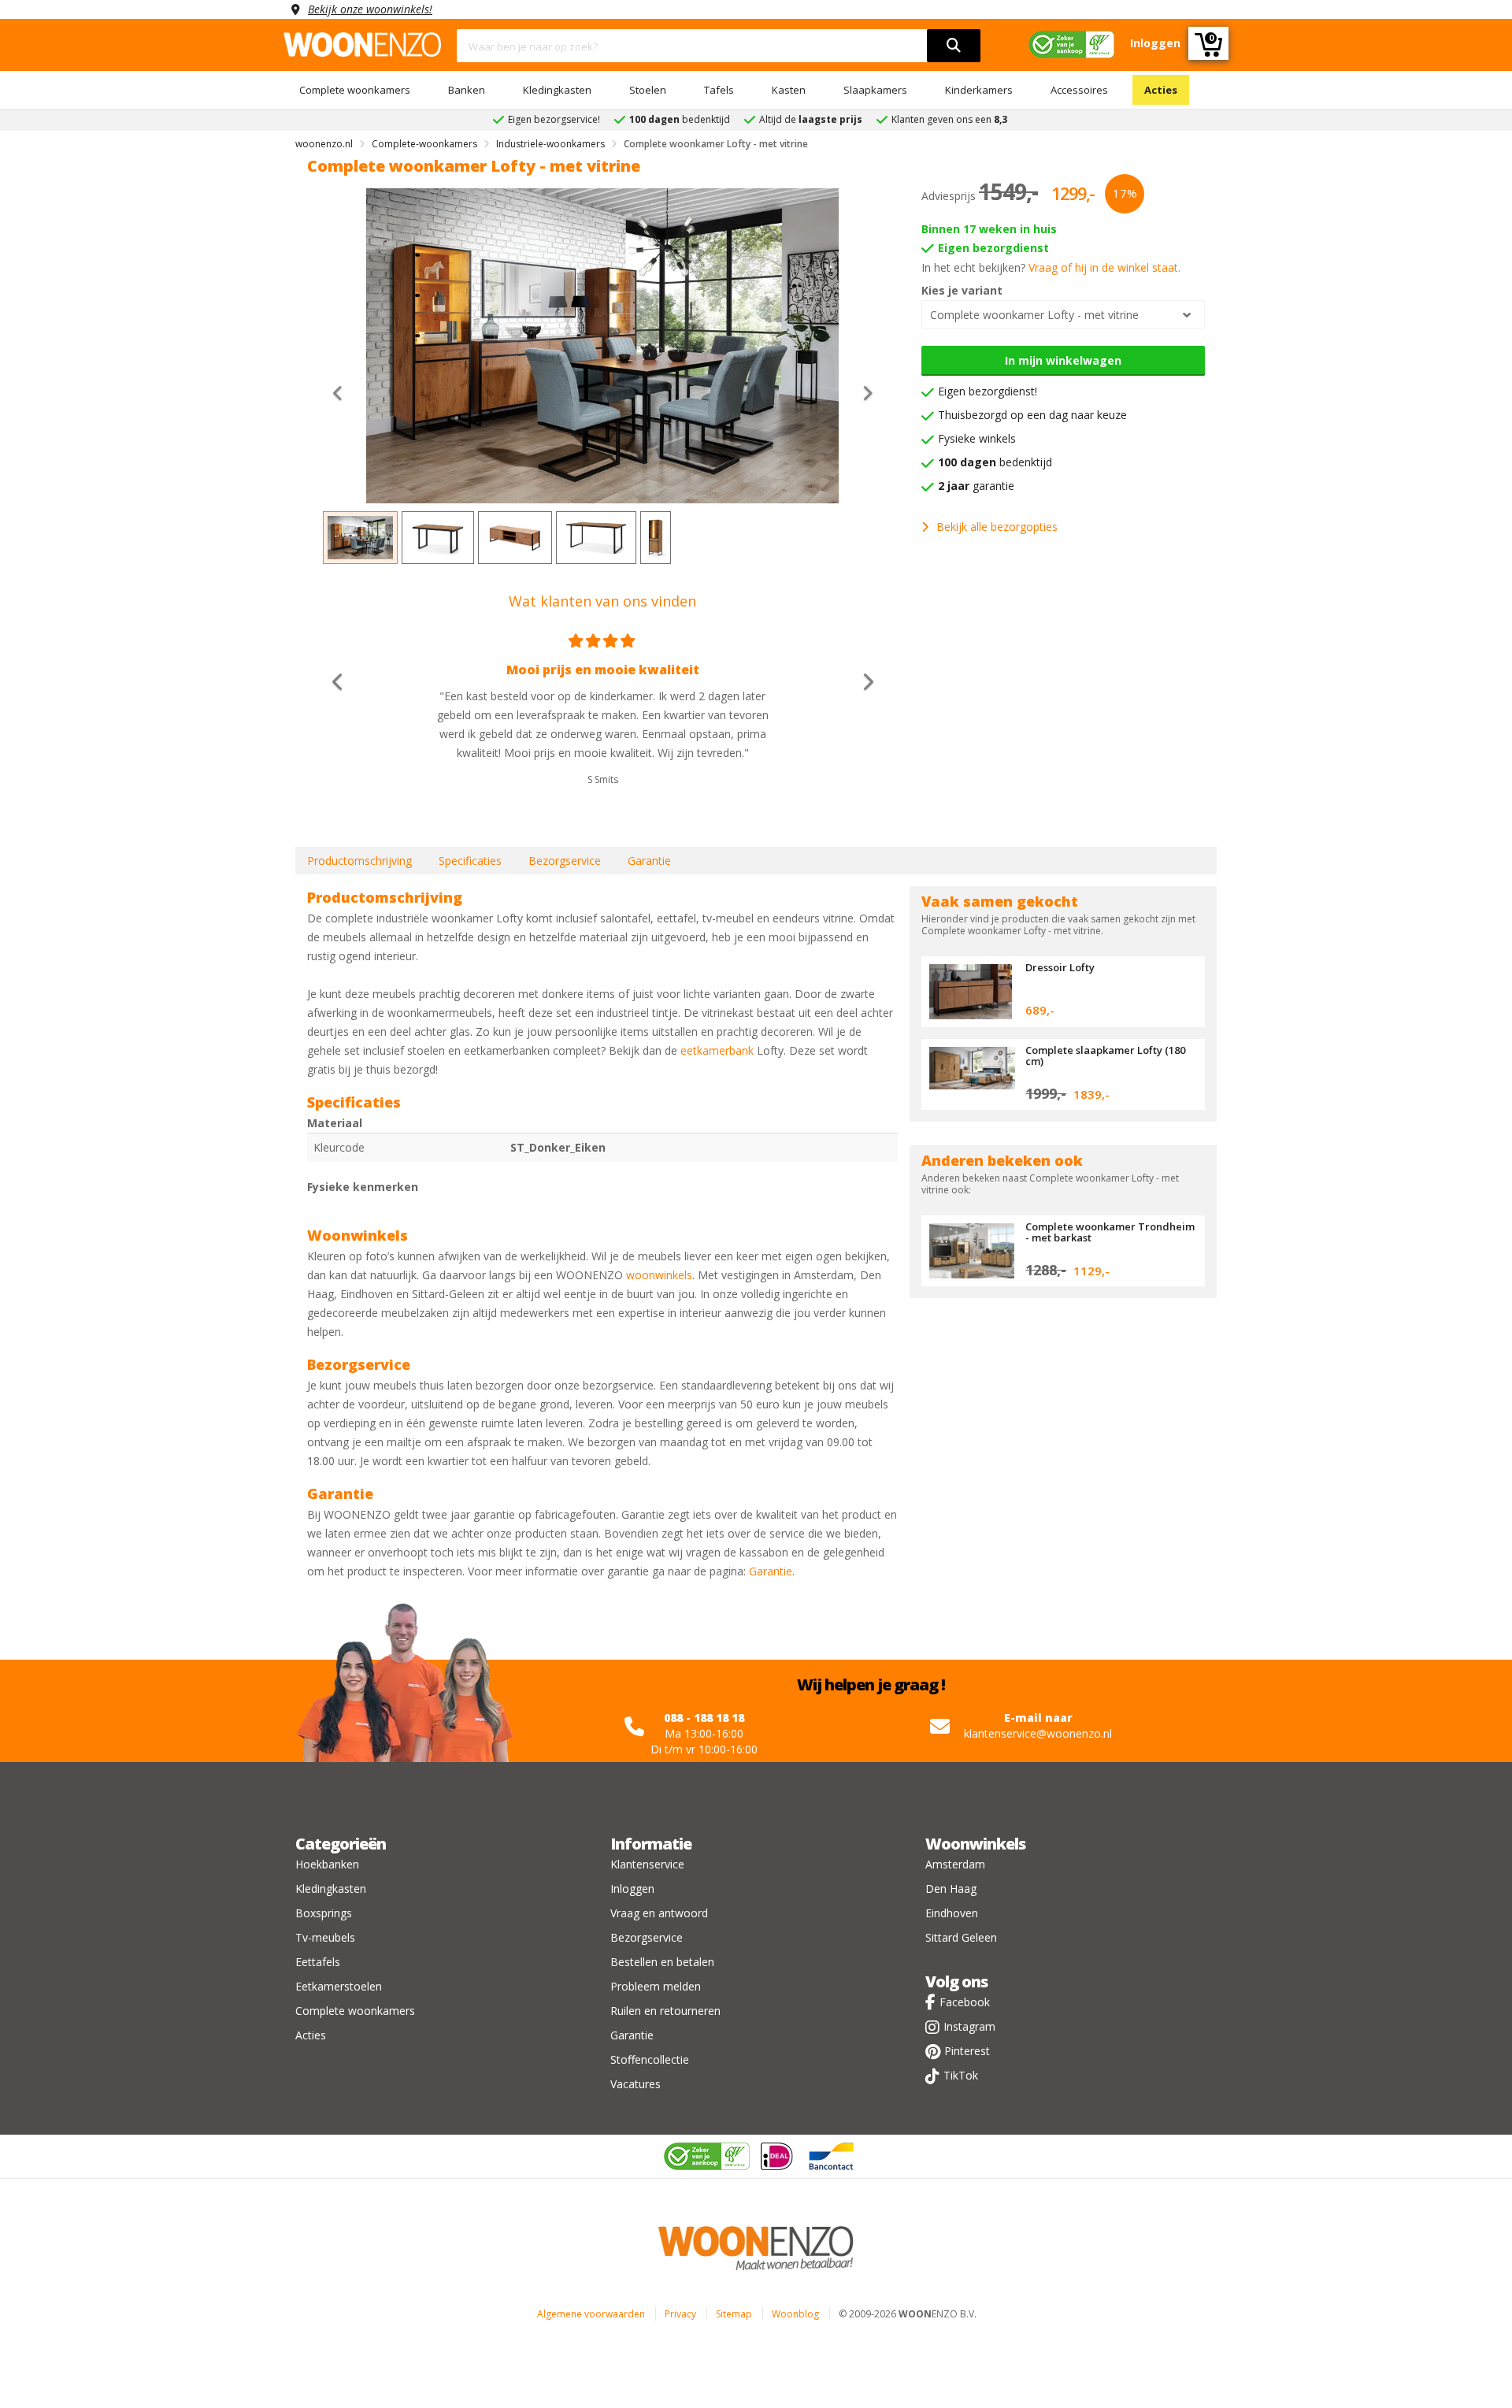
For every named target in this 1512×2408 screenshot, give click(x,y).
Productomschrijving (359, 861)
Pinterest (967, 2051)
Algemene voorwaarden (591, 2314)
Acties (1161, 90)
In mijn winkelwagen (1063, 360)
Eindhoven (952, 1913)
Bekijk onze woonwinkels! (370, 9)
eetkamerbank (717, 1050)
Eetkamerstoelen (339, 1986)
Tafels (719, 90)
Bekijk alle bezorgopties (997, 527)
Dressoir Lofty (1060, 967)
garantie (976, 486)
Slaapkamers (875, 90)
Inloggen (632, 1889)
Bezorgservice (565, 861)
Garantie (649, 861)
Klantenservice (647, 1864)
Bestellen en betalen (662, 1962)
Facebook (965, 2002)
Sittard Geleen (961, 1937)
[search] (954, 46)
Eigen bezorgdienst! (988, 391)
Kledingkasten (557, 90)
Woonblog (795, 2314)
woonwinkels (659, 1275)
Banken (467, 90)
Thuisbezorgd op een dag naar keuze (1032, 415)
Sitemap (734, 2314)
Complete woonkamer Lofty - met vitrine (1034, 315)
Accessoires (1079, 90)
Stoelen (648, 90)
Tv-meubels (325, 1937)
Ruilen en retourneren (665, 2011)
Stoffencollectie (650, 2059)
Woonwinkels (975, 1844)
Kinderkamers (979, 90)
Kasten (789, 90)
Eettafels (318, 1962)
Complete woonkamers (355, 90)
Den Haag (951, 1889)
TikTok (961, 2075)
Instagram (969, 2026)
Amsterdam (955, 1864)
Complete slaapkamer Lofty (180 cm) (1105, 1056)
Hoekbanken (327, 1864)
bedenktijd (995, 462)
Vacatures (636, 2084)
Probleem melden (656, 1986)
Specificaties (470, 861)
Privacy (680, 2314)
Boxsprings (324, 1913)
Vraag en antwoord (659, 1913)
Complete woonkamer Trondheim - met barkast (1110, 1232)
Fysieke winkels (977, 438)
